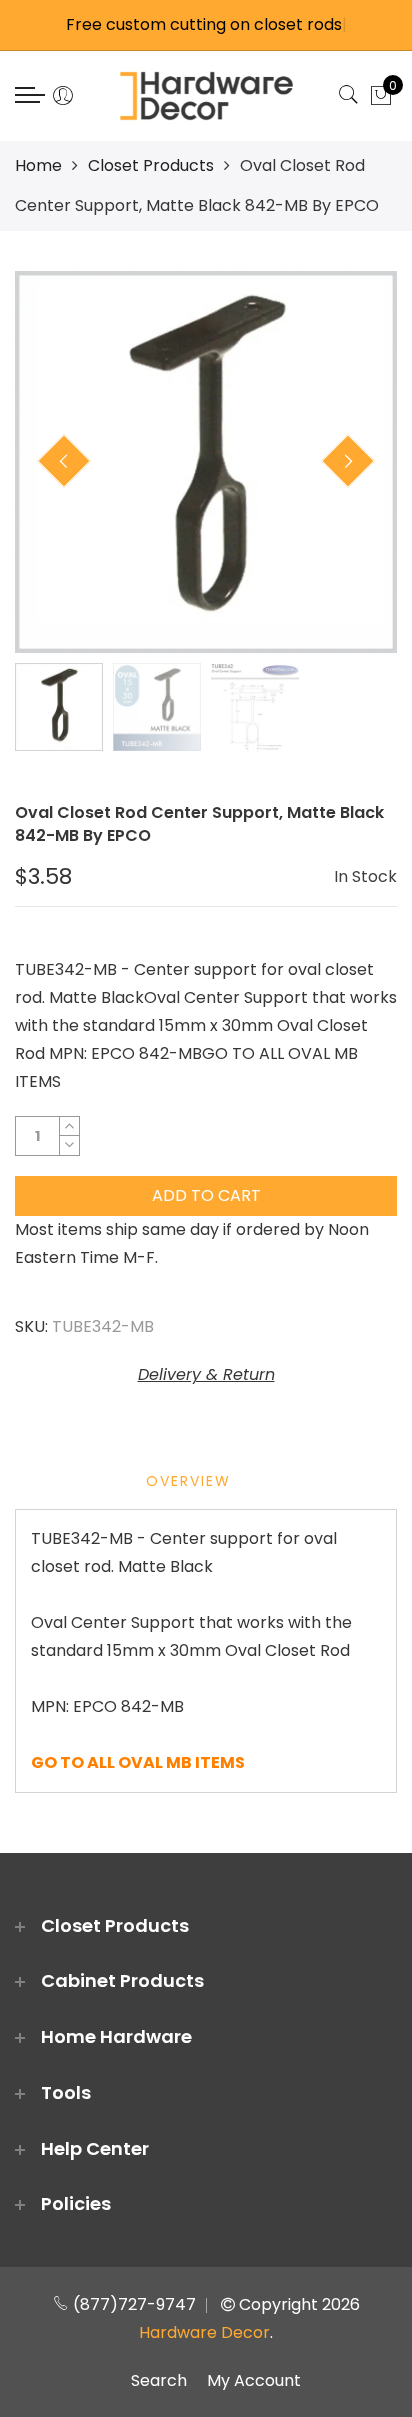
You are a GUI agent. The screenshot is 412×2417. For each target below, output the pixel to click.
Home (38, 165)
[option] (206, 462)
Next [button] (348, 461)
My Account (254, 2380)
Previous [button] (64, 461)
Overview (188, 1481)
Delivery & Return (206, 1374)
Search (159, 2380)
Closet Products (151, 165)
